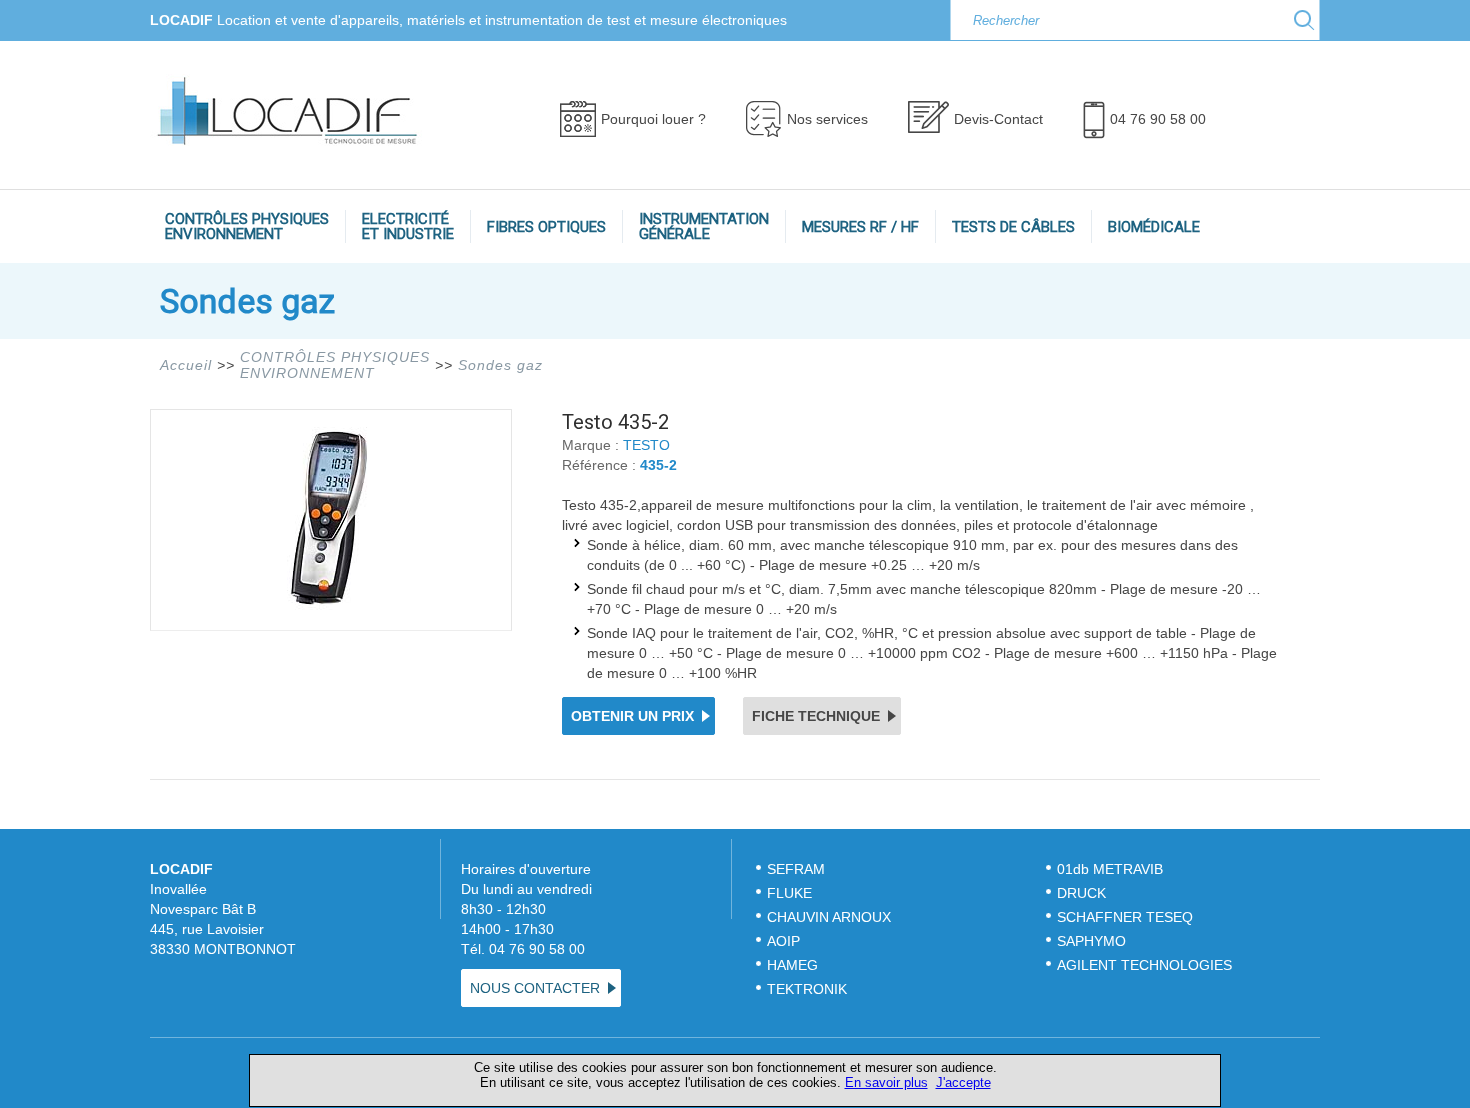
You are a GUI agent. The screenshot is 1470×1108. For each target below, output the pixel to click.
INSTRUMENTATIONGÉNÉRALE (704, 226)
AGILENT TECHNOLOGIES (1144, 965)
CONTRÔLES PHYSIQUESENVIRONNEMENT (247, 226)
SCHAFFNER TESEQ (1125, 917)
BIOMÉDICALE (1154, 227)
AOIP (783, 941)
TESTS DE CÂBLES (1013, 227)
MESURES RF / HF (860, 227)
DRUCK (1081, 893)
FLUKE (789, 893)
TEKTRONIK (809, 989)
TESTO (646, 445)
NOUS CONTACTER (535, 988)
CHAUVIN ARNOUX (829, 917)
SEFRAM (796, 869)
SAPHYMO (1091, 941)
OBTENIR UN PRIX (632, 716)
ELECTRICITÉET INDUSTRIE (408, 226)
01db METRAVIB (1110, 869)
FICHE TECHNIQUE (816, 716)
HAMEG (792, 965)
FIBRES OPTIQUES (546, 227)
